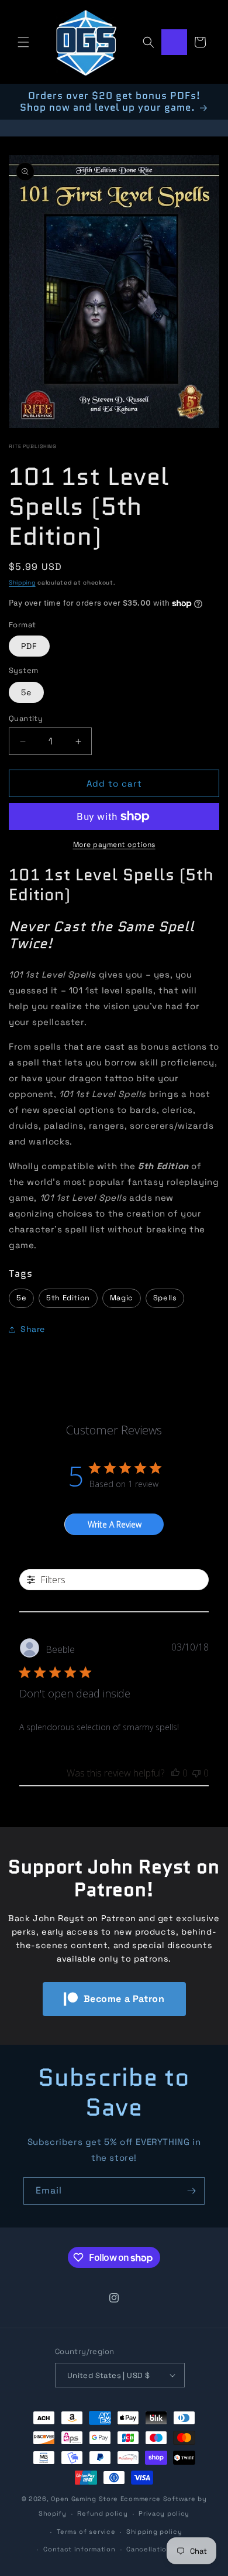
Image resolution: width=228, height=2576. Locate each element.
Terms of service (86, 2531)
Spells (165, 1298)
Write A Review (115, 1524)
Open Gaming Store (84, 2499)
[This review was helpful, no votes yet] (175, 1773)
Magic (122, 1298)
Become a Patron (124, 1999)
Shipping (22, 582)
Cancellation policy (161, 2549)
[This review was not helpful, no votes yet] (196, 1773)
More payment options (114, 845)
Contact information (79, 2549)
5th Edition (68, 1298)
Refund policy (102, 2513)
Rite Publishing (33, 446)
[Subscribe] (191, 2191)
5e (26, 692)
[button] (23, 42)
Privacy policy (164, 2513)
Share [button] (33, 1329)
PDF (29, 646)
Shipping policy (154, 2531)
